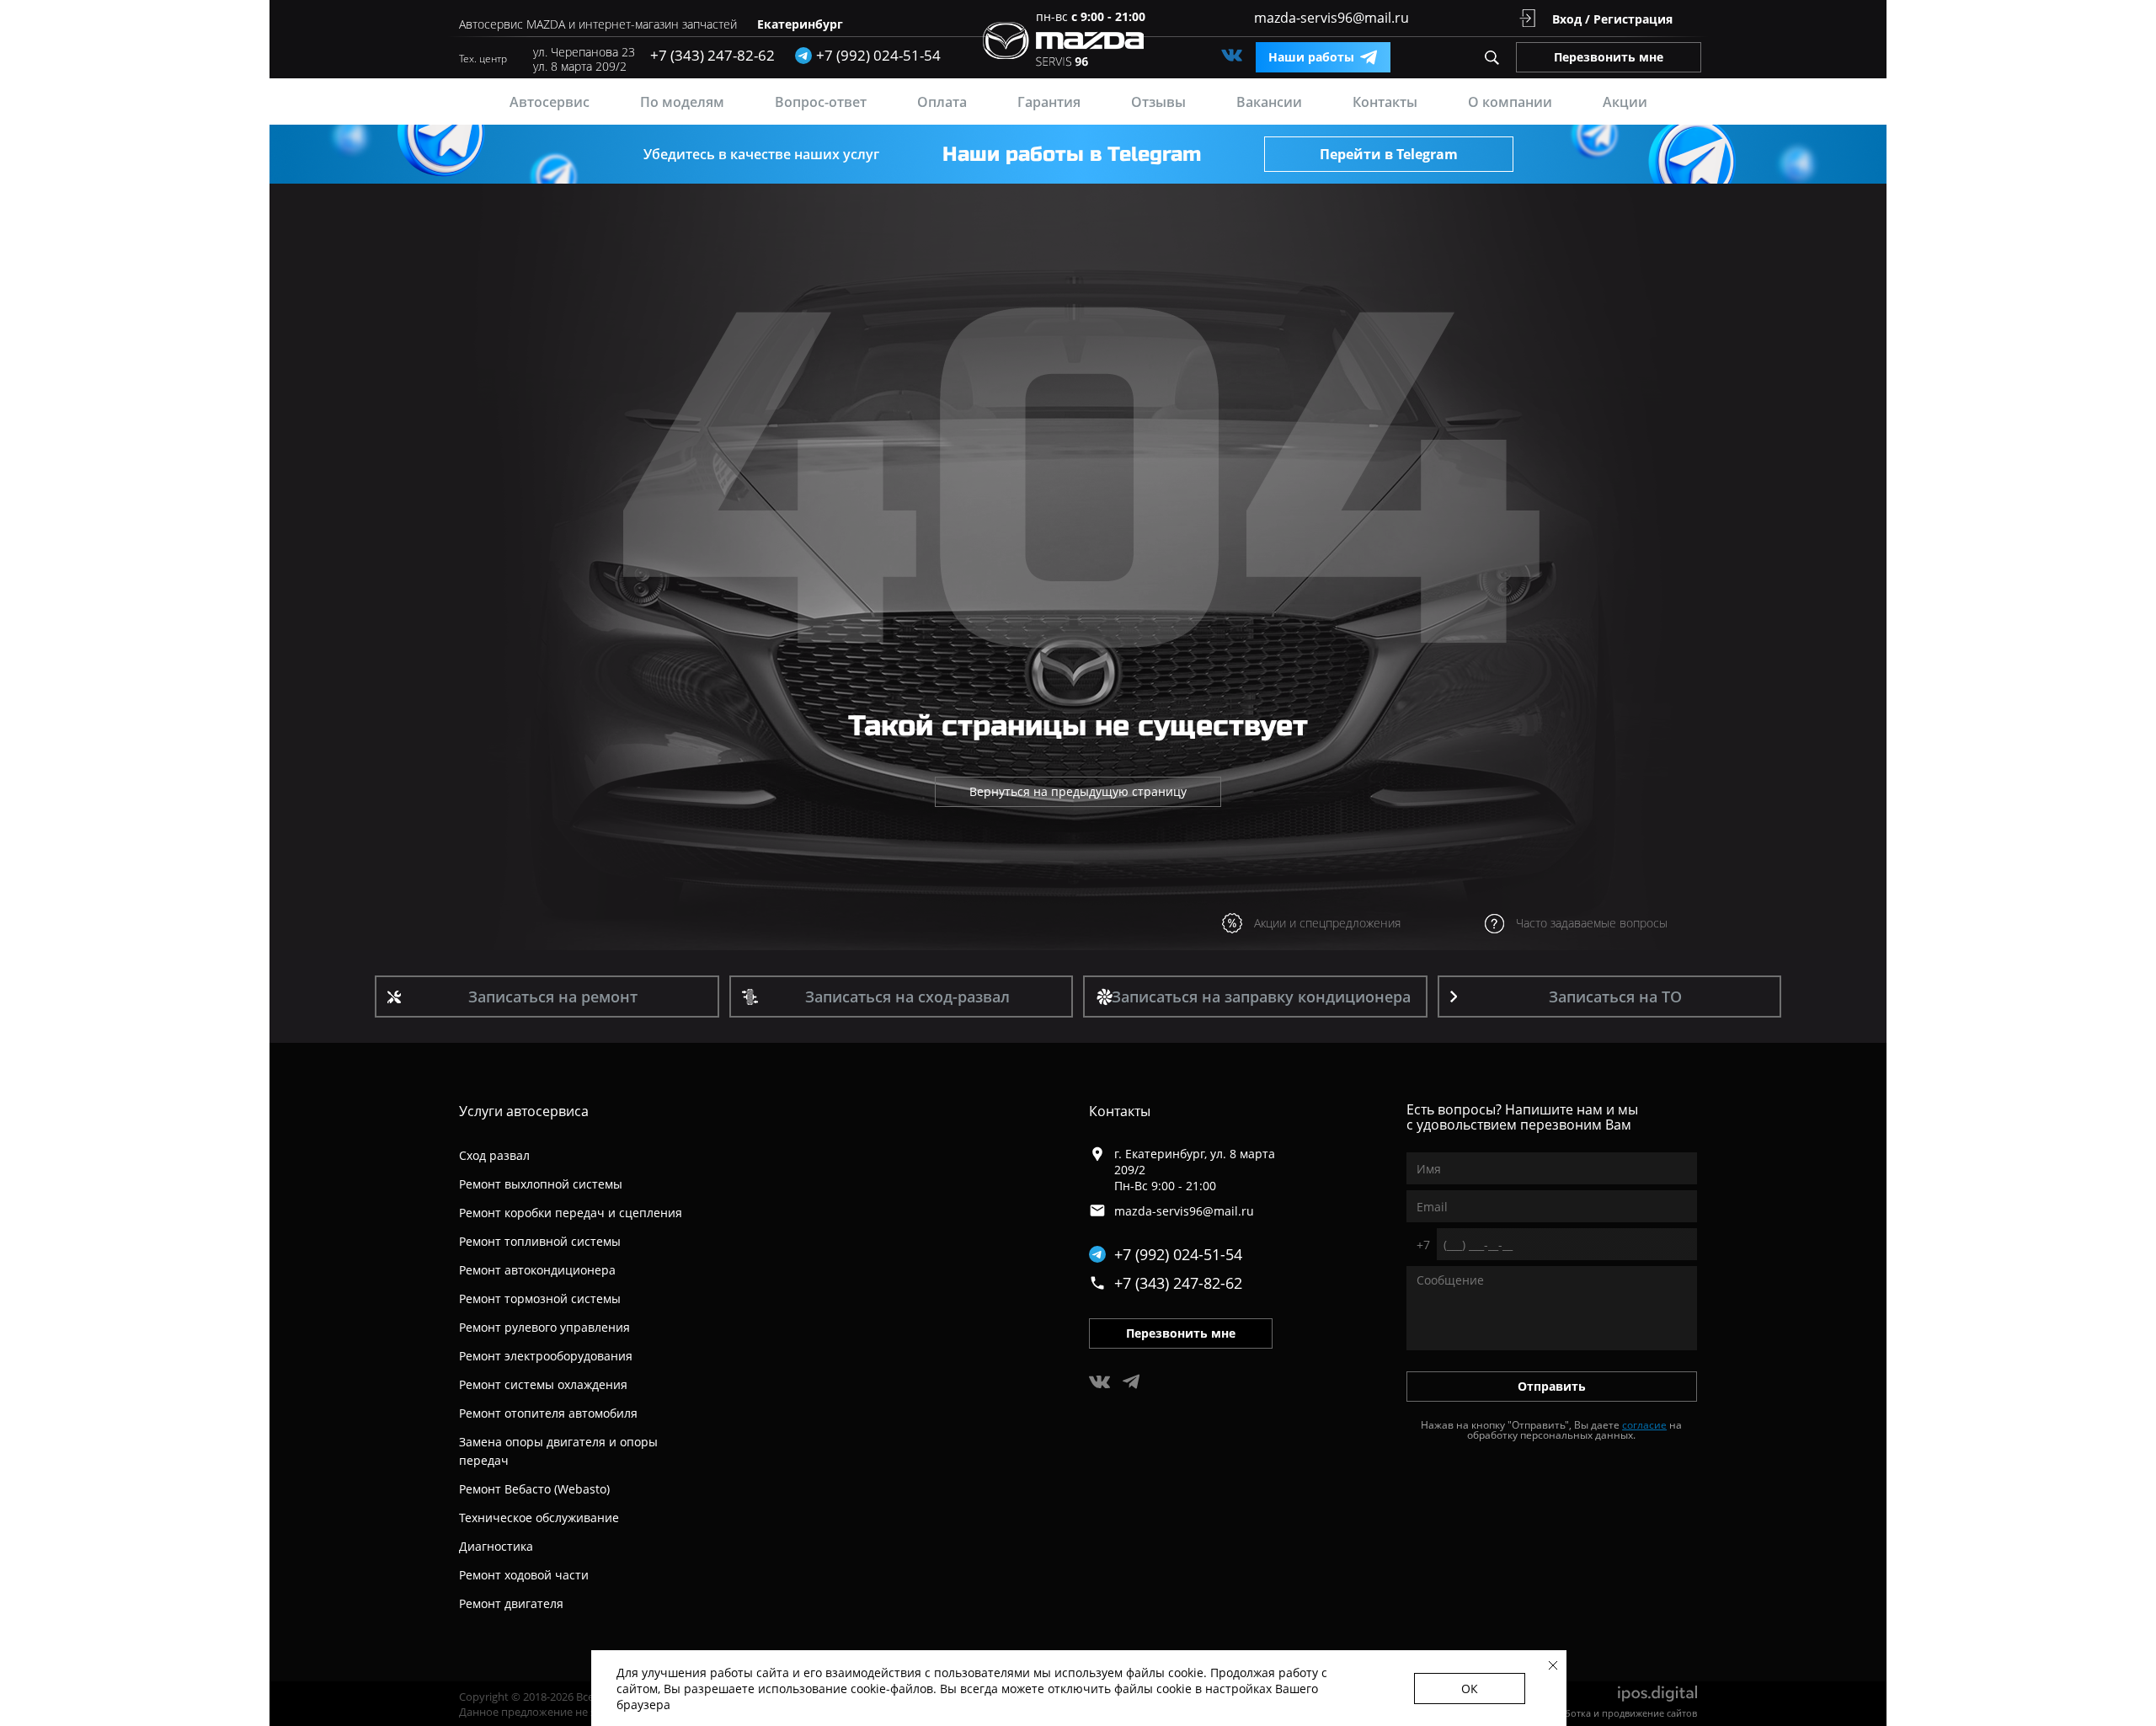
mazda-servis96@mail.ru (1331, 18)
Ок (1470, 1689)
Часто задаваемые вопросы (1592, 923)
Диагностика (496, 1546)
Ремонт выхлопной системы (541, 1184)
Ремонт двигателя (511, 1603)
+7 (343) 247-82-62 (712, 55)
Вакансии (1269, 102)
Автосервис (550, 102)
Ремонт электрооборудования (546, 1356)
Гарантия (1049, 102)
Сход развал (494, 1155)
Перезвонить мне (1609, 57)
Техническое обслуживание (539, 1518)
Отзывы (1158, 102)
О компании (1510, 102)
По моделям (682, 102)
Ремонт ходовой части (524, 1575)
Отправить (1552, 1386)
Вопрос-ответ (821, 102)
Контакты (1385, 102)
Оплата (942, 102)
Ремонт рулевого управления (544, 1327)
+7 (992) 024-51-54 (1178, 1254)
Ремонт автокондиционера (537, 1270)
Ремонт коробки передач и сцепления (571, 1213)
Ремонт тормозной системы (540, 1299)
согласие (1644, 1425)
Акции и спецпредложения (1327, 923)
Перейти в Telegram (1389, 154)
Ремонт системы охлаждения (543, 1384)
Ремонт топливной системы (540, 1241)
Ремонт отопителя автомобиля (548, 1413)
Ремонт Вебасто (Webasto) (534, 1489)
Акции (1625, 102)
